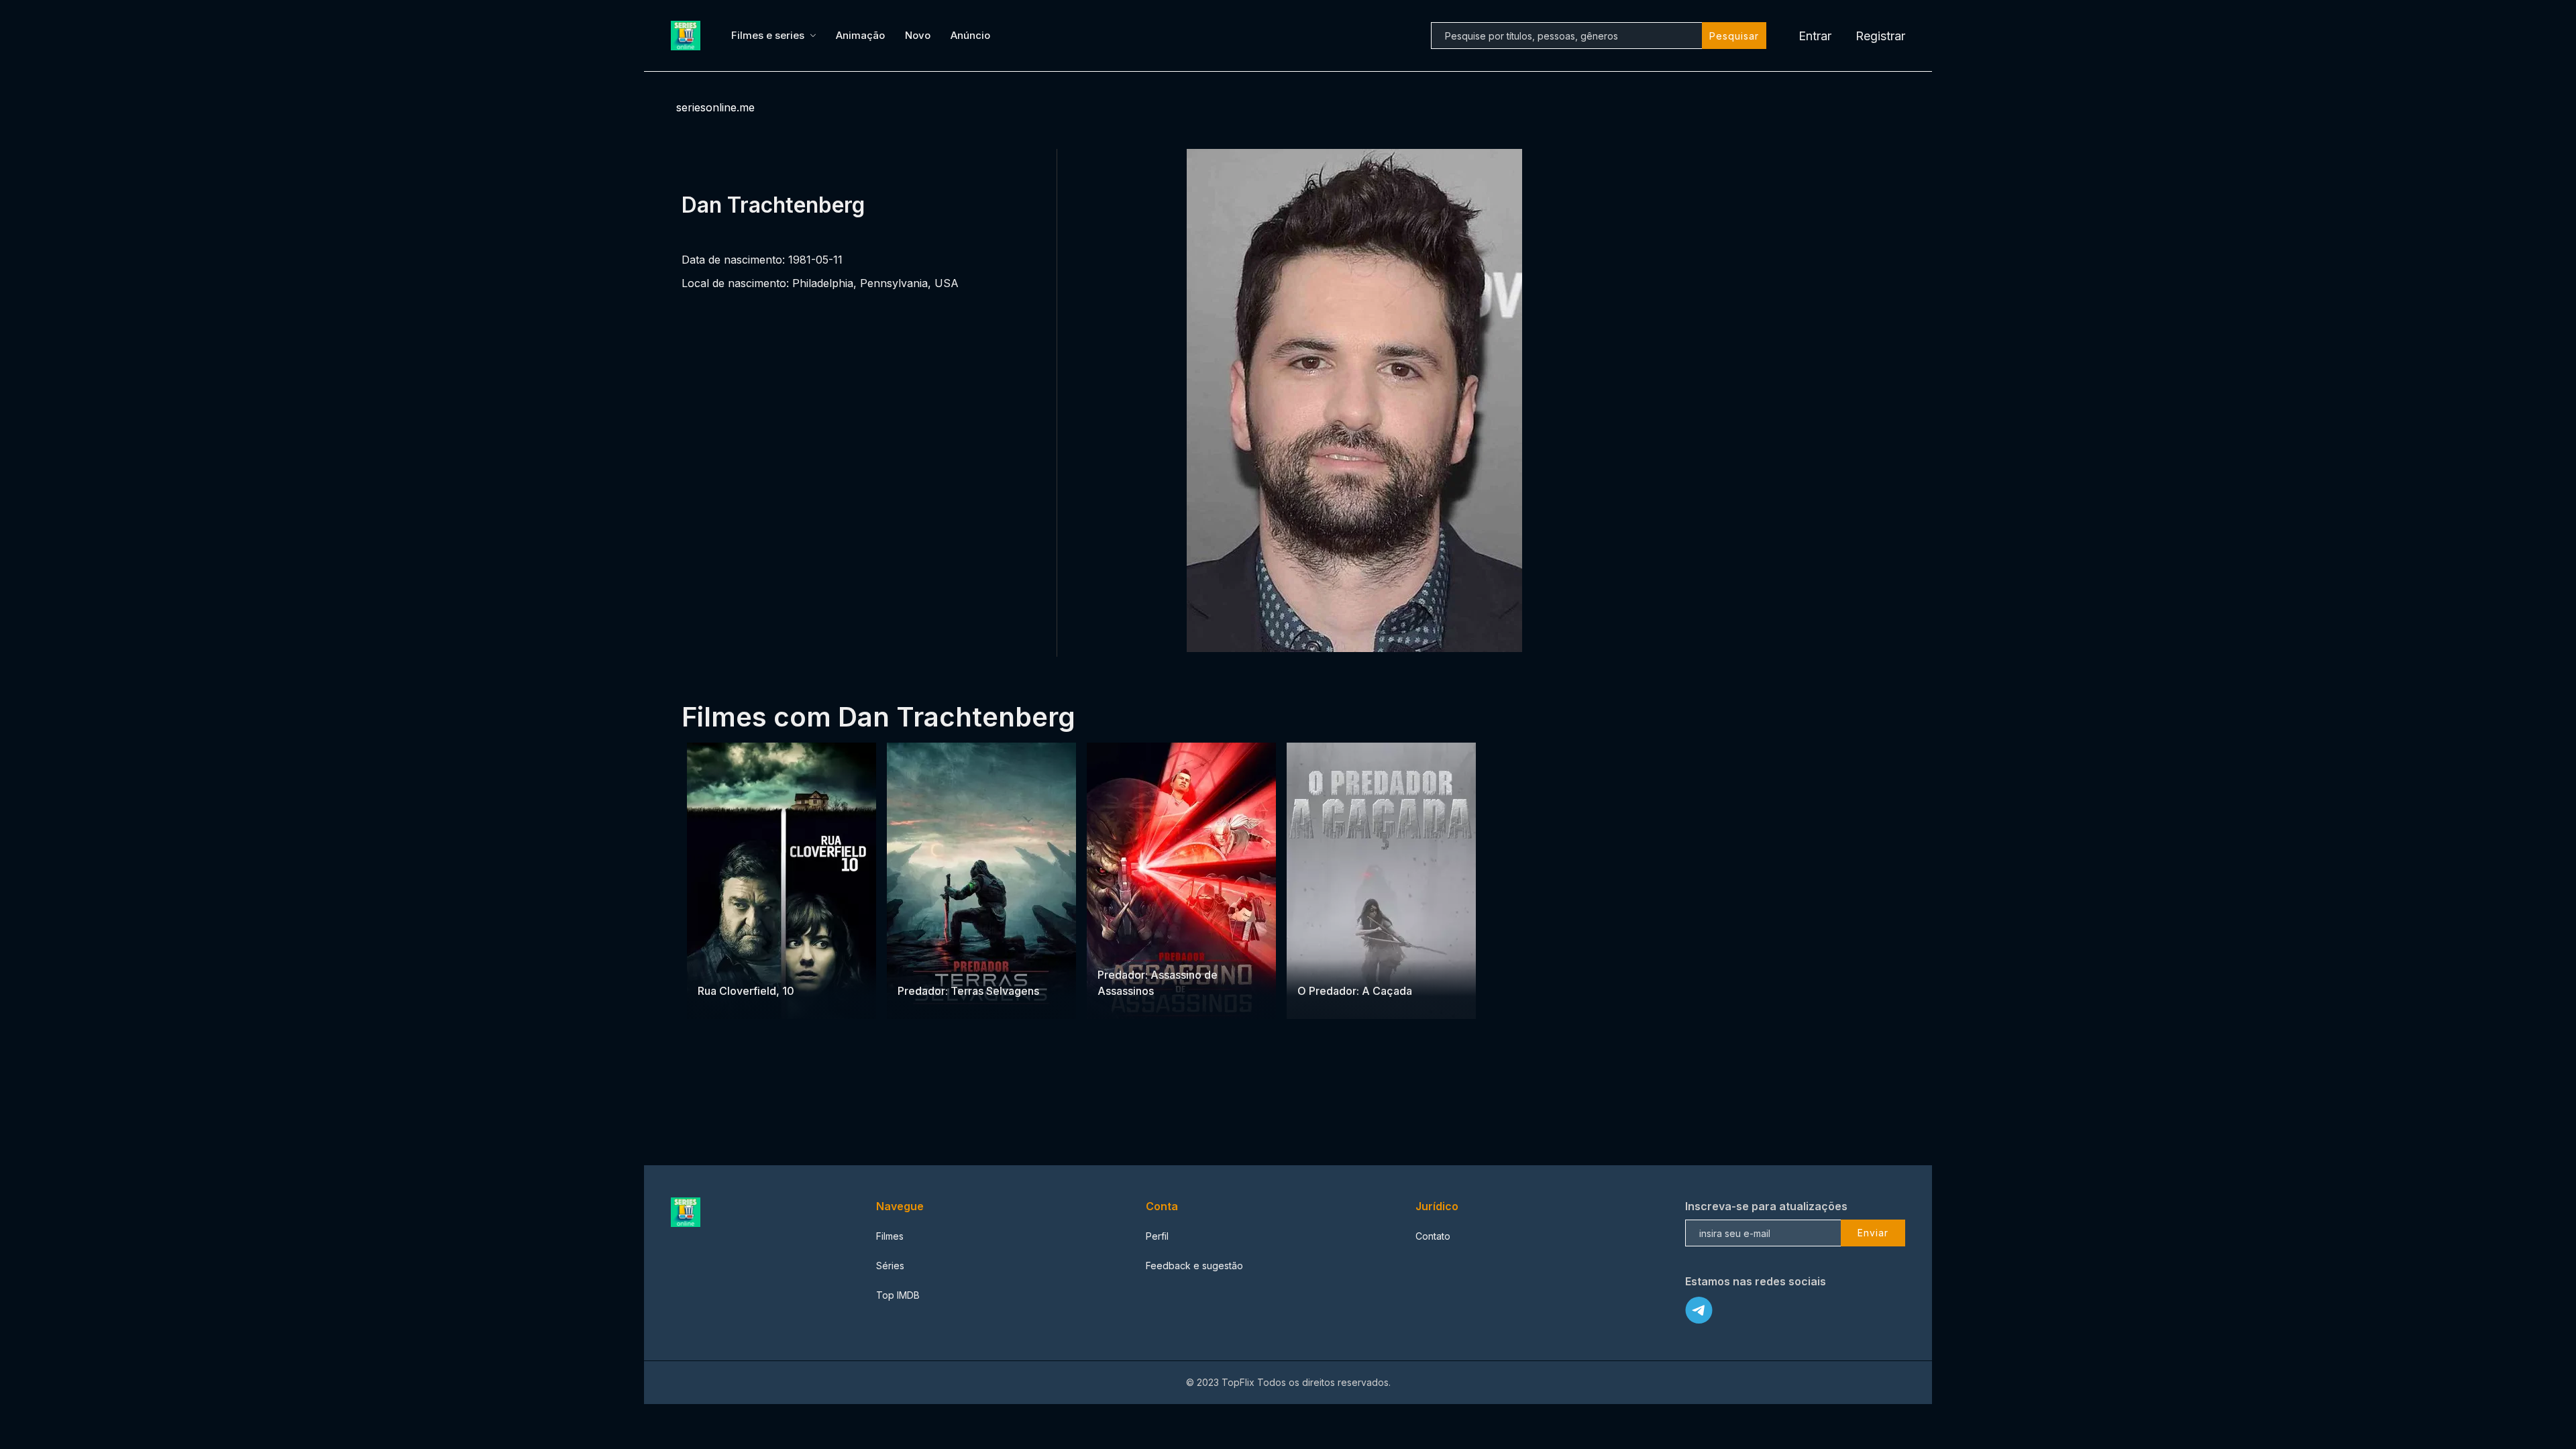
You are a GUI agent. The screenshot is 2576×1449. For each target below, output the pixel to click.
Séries (890, 1266)
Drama (713, 964)
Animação (860, 35)
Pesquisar (1734, 36)
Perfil (1157, 1236)
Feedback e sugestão (1194, 1266)
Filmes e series (768, 35)
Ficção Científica (1162, 948)
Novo (918, 35)
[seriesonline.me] (688, 36)
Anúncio (970, 35)
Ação (954, 964)
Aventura (918, 964)
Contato (1433, 1236)
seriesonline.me (715, 107)
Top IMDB (898, 1295)
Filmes (890, 1236)
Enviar (1873, 1233)
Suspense (755, 964)
